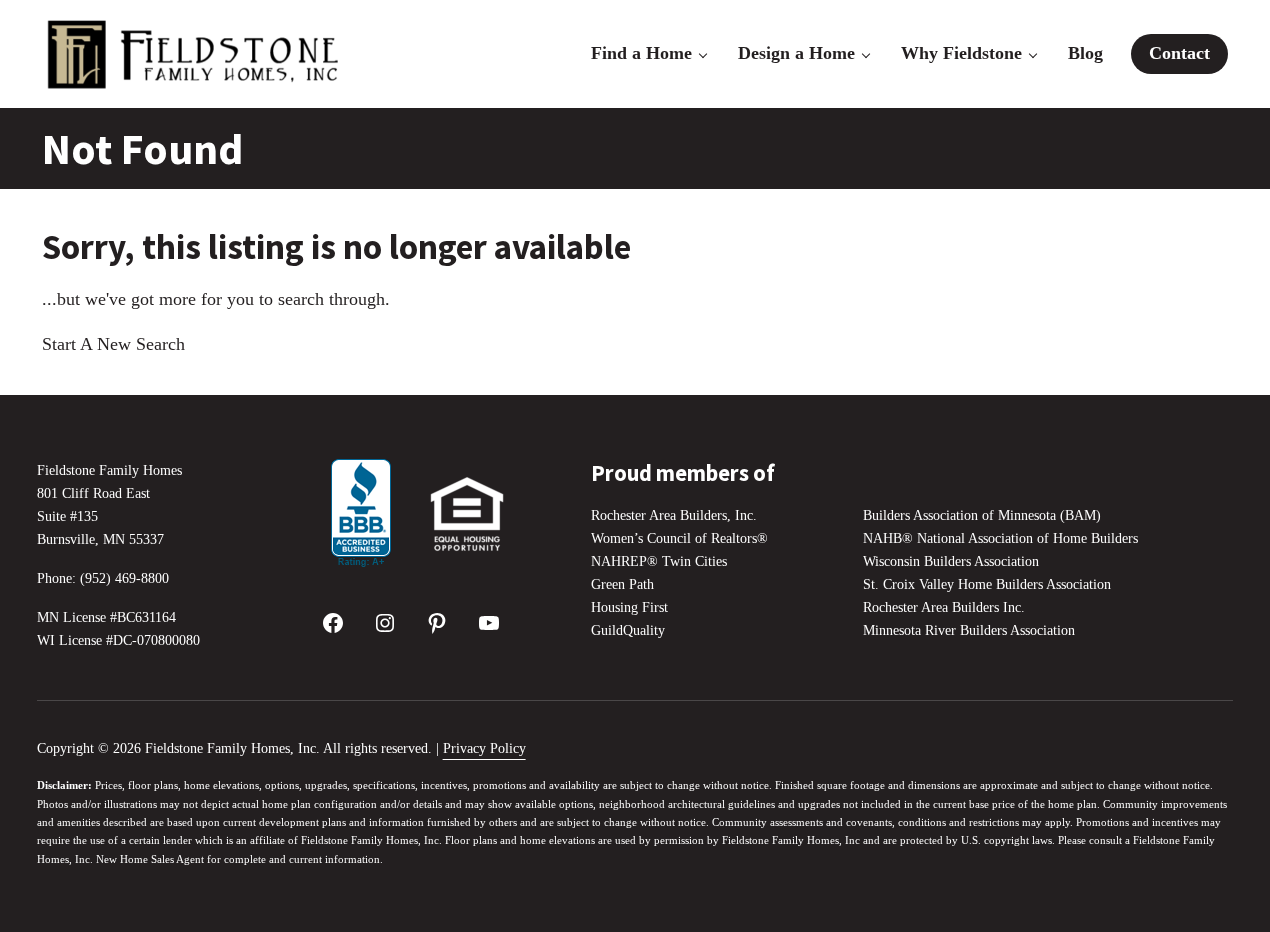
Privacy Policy (484, 748)
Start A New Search (113, 344)
